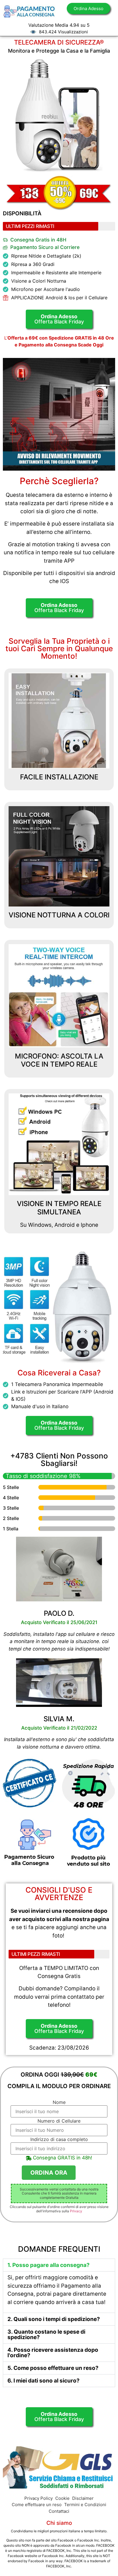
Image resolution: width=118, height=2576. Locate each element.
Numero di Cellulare (59, 2121)
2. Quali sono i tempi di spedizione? (54, 2319)
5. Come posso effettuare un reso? (53, 2368)
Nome (59, 2102)
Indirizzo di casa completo (59, 2139)
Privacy (76, 2211)
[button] (59, 2265)
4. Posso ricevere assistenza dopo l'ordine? (53, 2353)
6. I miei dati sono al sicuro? (44, 2381)
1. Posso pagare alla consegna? (49, 2265)
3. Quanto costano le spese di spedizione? (46, 2334)
